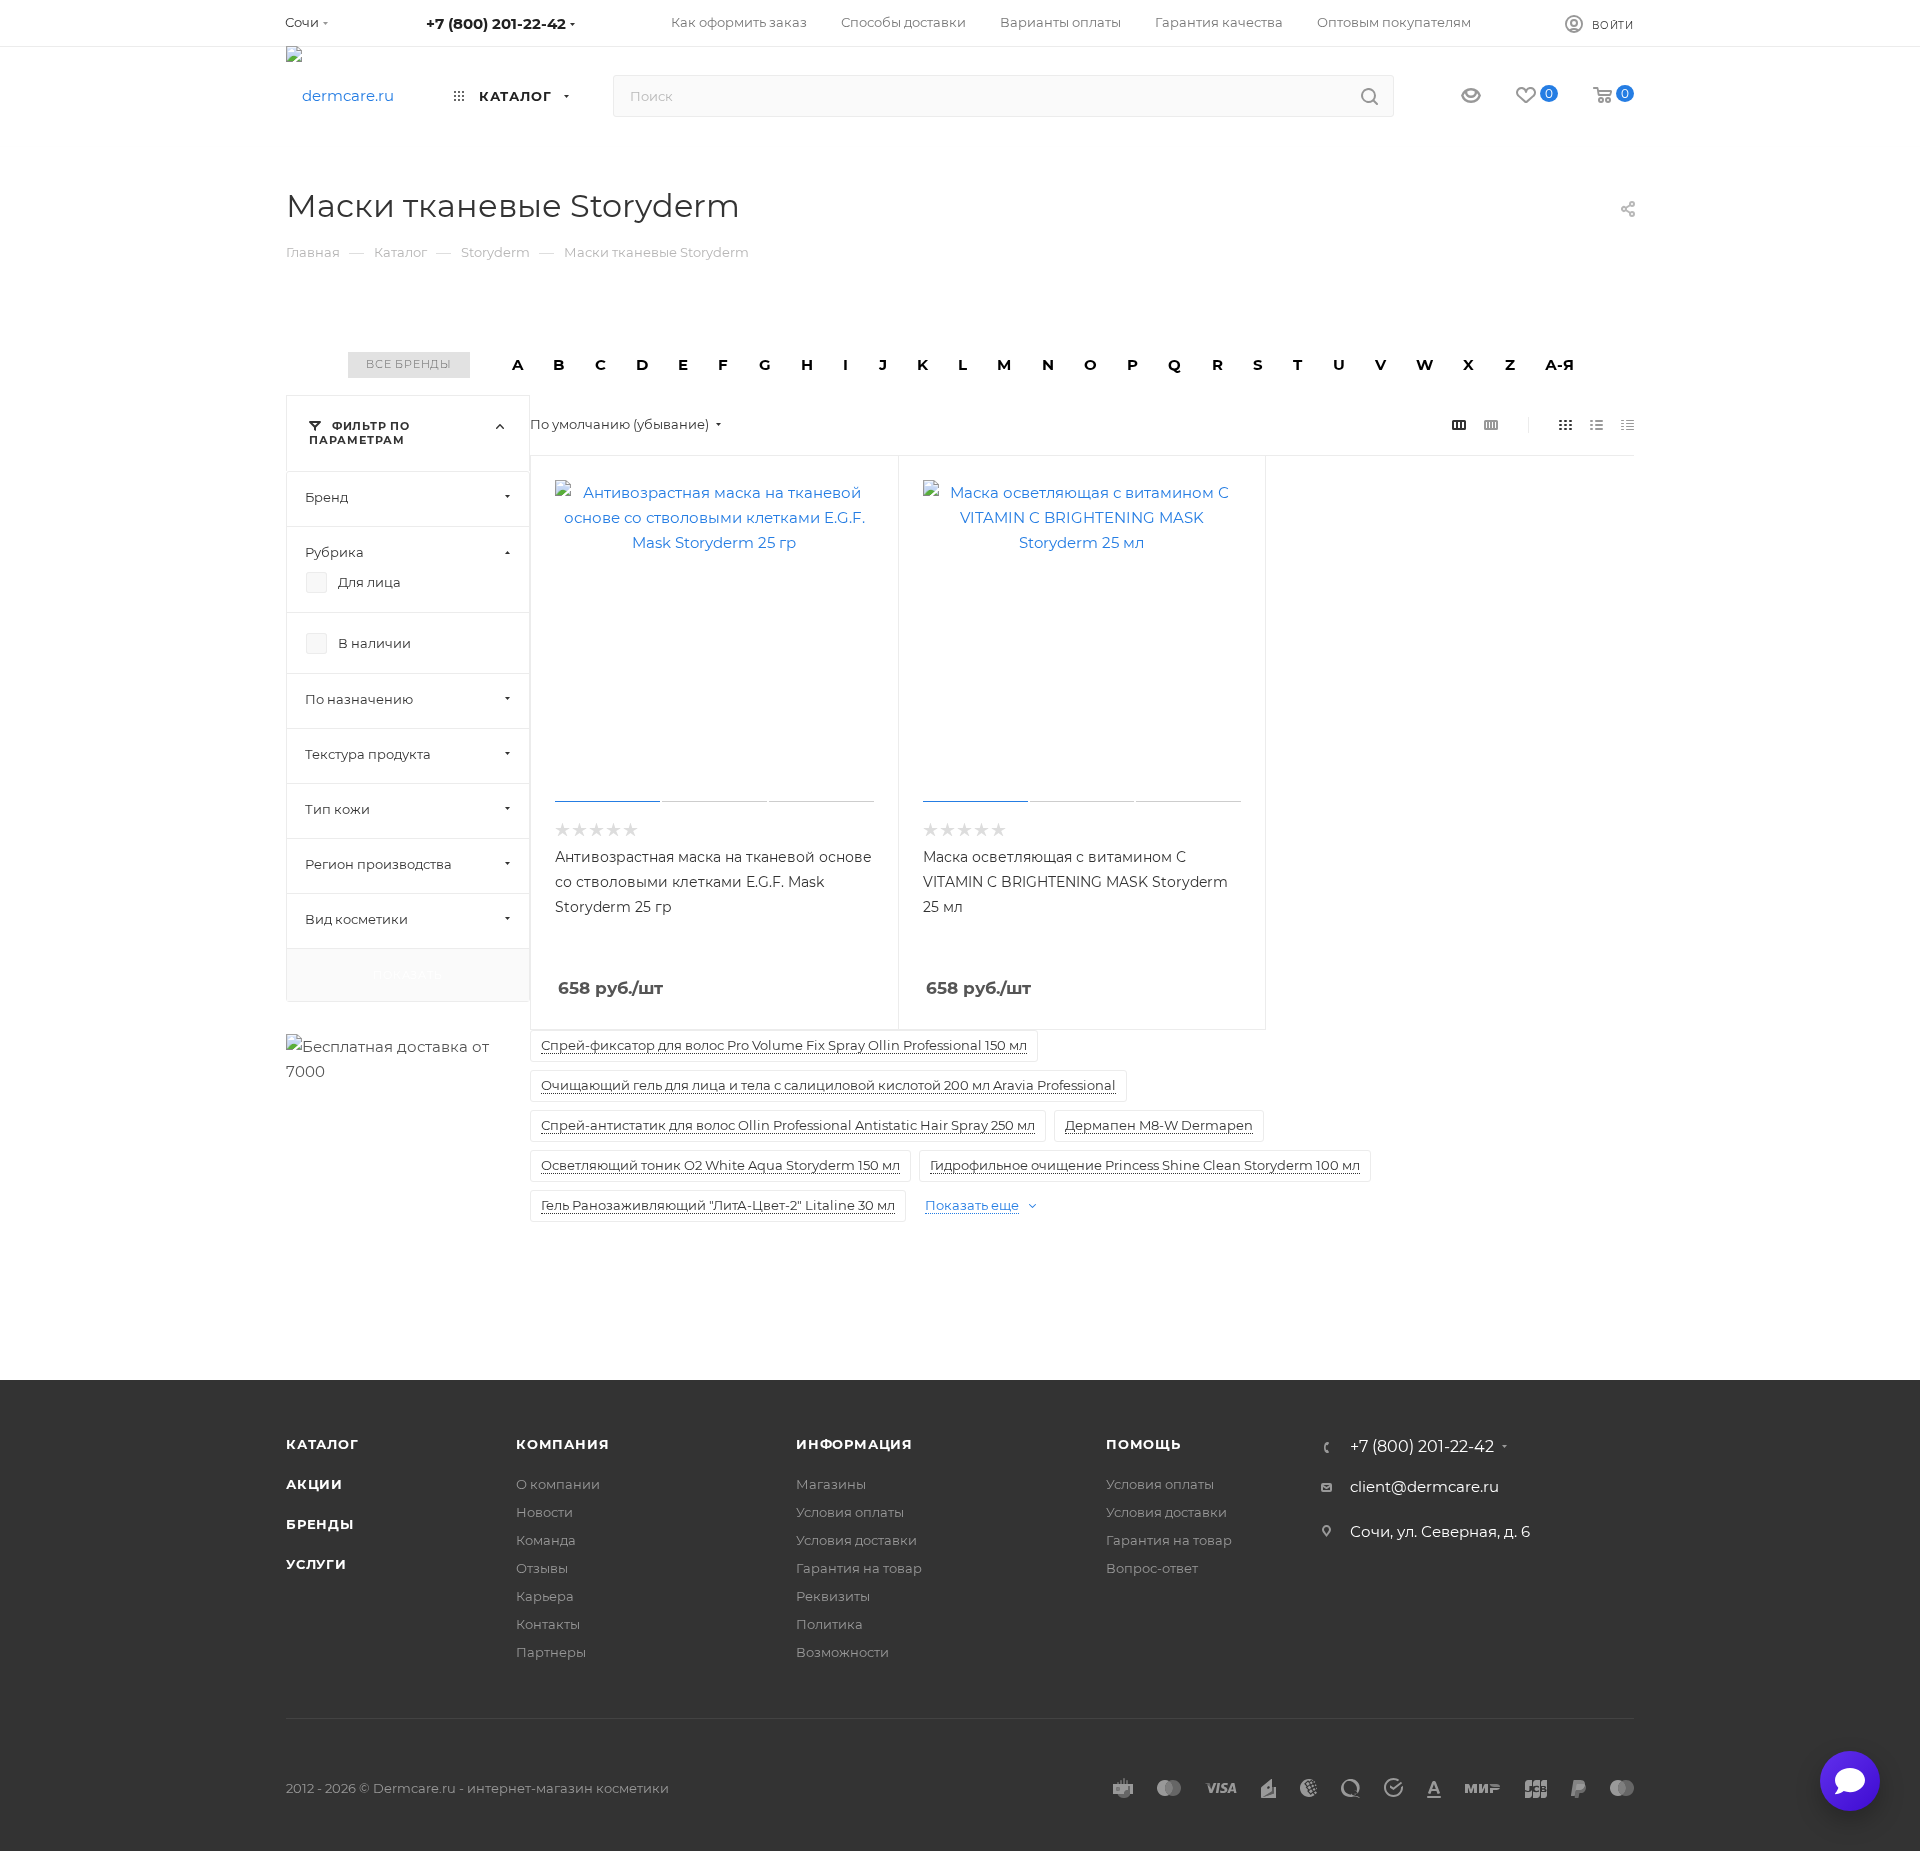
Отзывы (542, 1568)
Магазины (831, 1484)
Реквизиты (833, 1596)
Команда (546, 1540)
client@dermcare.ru (1424, 1486)
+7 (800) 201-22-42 (496, 23)
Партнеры (551, 1652)
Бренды (320, 1524)
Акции (314, 1484)
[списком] (1596, 424)
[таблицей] (1627, 424)
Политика (829, 1624)
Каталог (322, 1444)
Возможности (842, 1652)
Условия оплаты (850, 1512)
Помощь (1143, 1444)
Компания (562, 1444)
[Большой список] (1491, 424)
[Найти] (1369, 96)
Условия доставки (856, 1540)
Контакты (548, 1624)
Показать (407, 974)
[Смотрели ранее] (1453, 96)
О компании (558, 1484)
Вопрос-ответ (1152, 1568)
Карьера (545, 1596)
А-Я (1559, 364)
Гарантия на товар (859, 1568)
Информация (854, 1444)
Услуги (316, 1564)
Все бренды (409, 364)
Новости (544, 1512)
